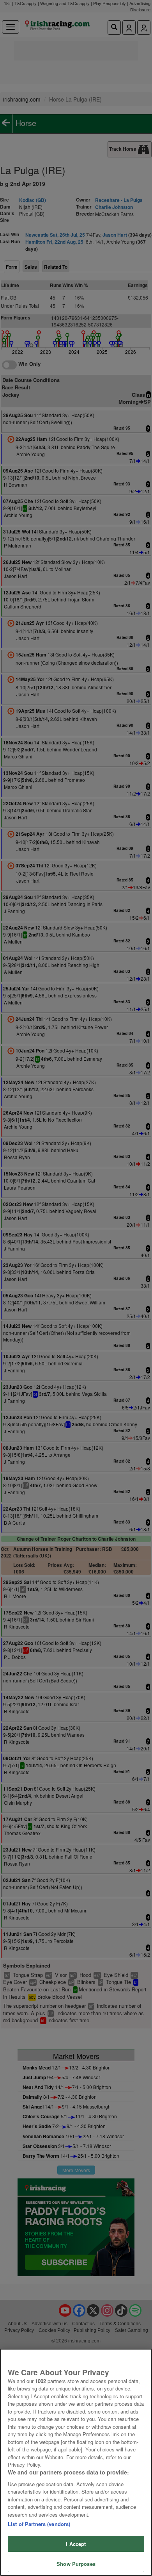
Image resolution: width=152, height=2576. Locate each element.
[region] (76, 2462)
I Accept (76, 2544)
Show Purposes (76, 2564)
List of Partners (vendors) (39, 2524)
